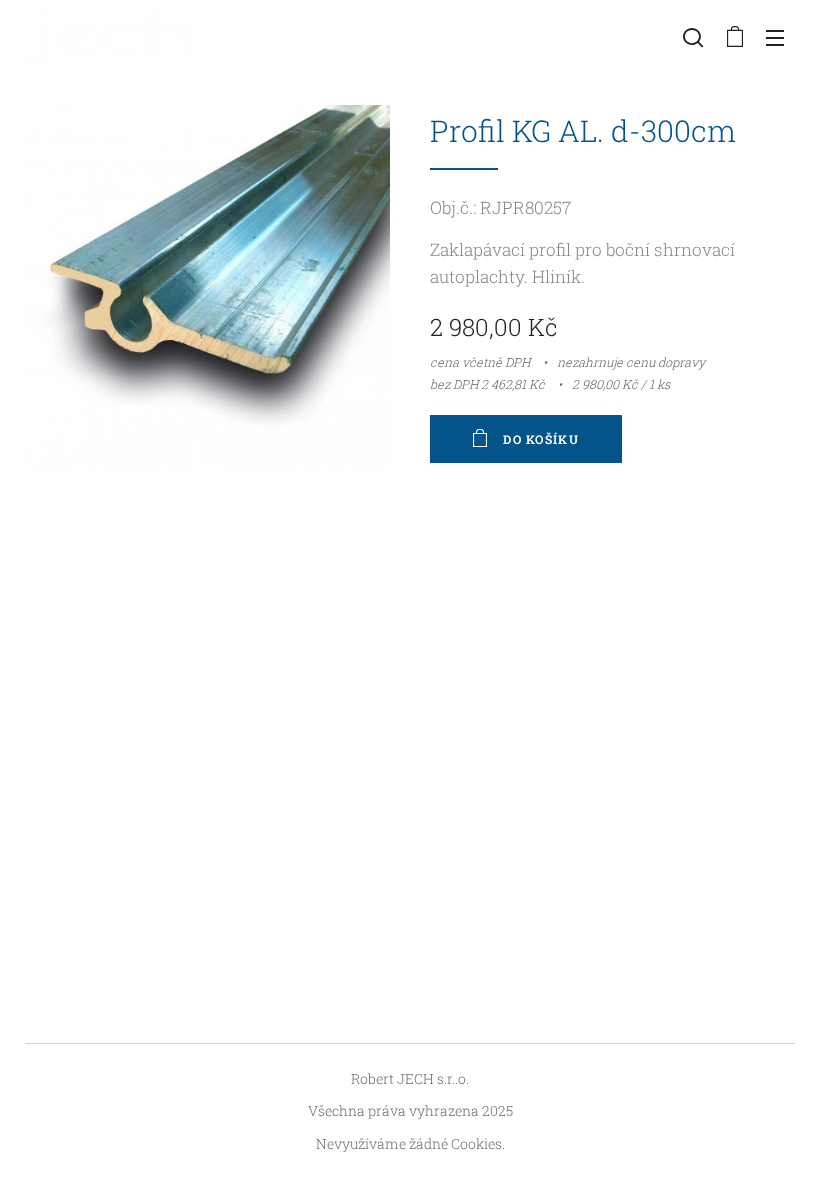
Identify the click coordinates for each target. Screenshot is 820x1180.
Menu (775, 37)
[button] (693, 37)
